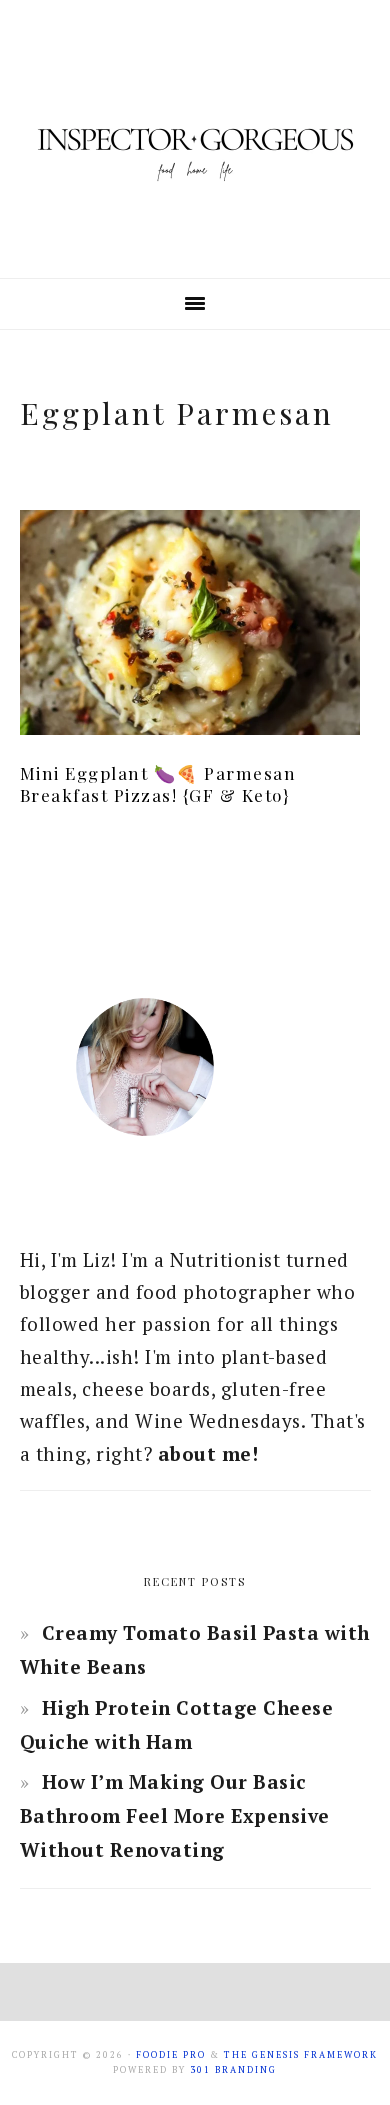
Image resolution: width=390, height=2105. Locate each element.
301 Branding (233, 2070)
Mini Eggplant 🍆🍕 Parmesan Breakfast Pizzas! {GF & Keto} (158, 784)
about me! (208, 1453)
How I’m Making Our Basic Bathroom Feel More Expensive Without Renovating (175, 1815)
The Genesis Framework (301, 2055)
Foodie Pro (171, 2055)
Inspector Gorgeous (195, 139)
